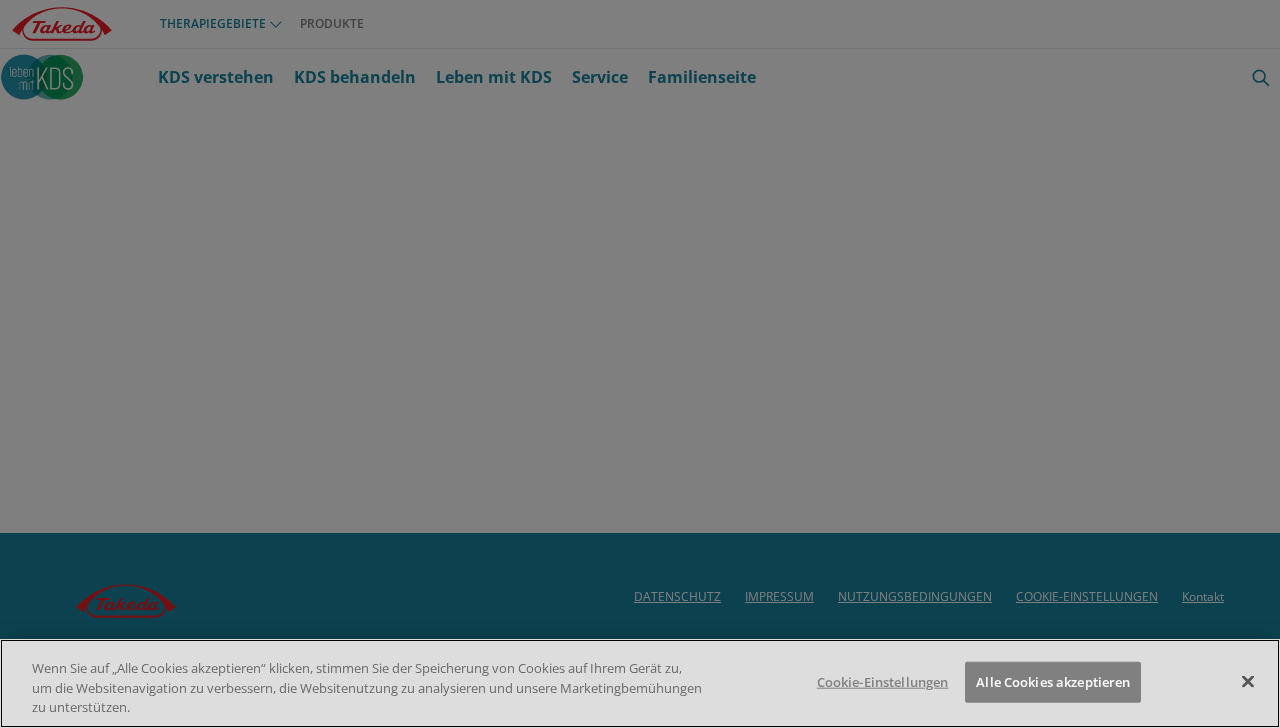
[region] (640, 683)
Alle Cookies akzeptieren (1053, 681)
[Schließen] (1248, 681)
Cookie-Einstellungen (883, 681)
